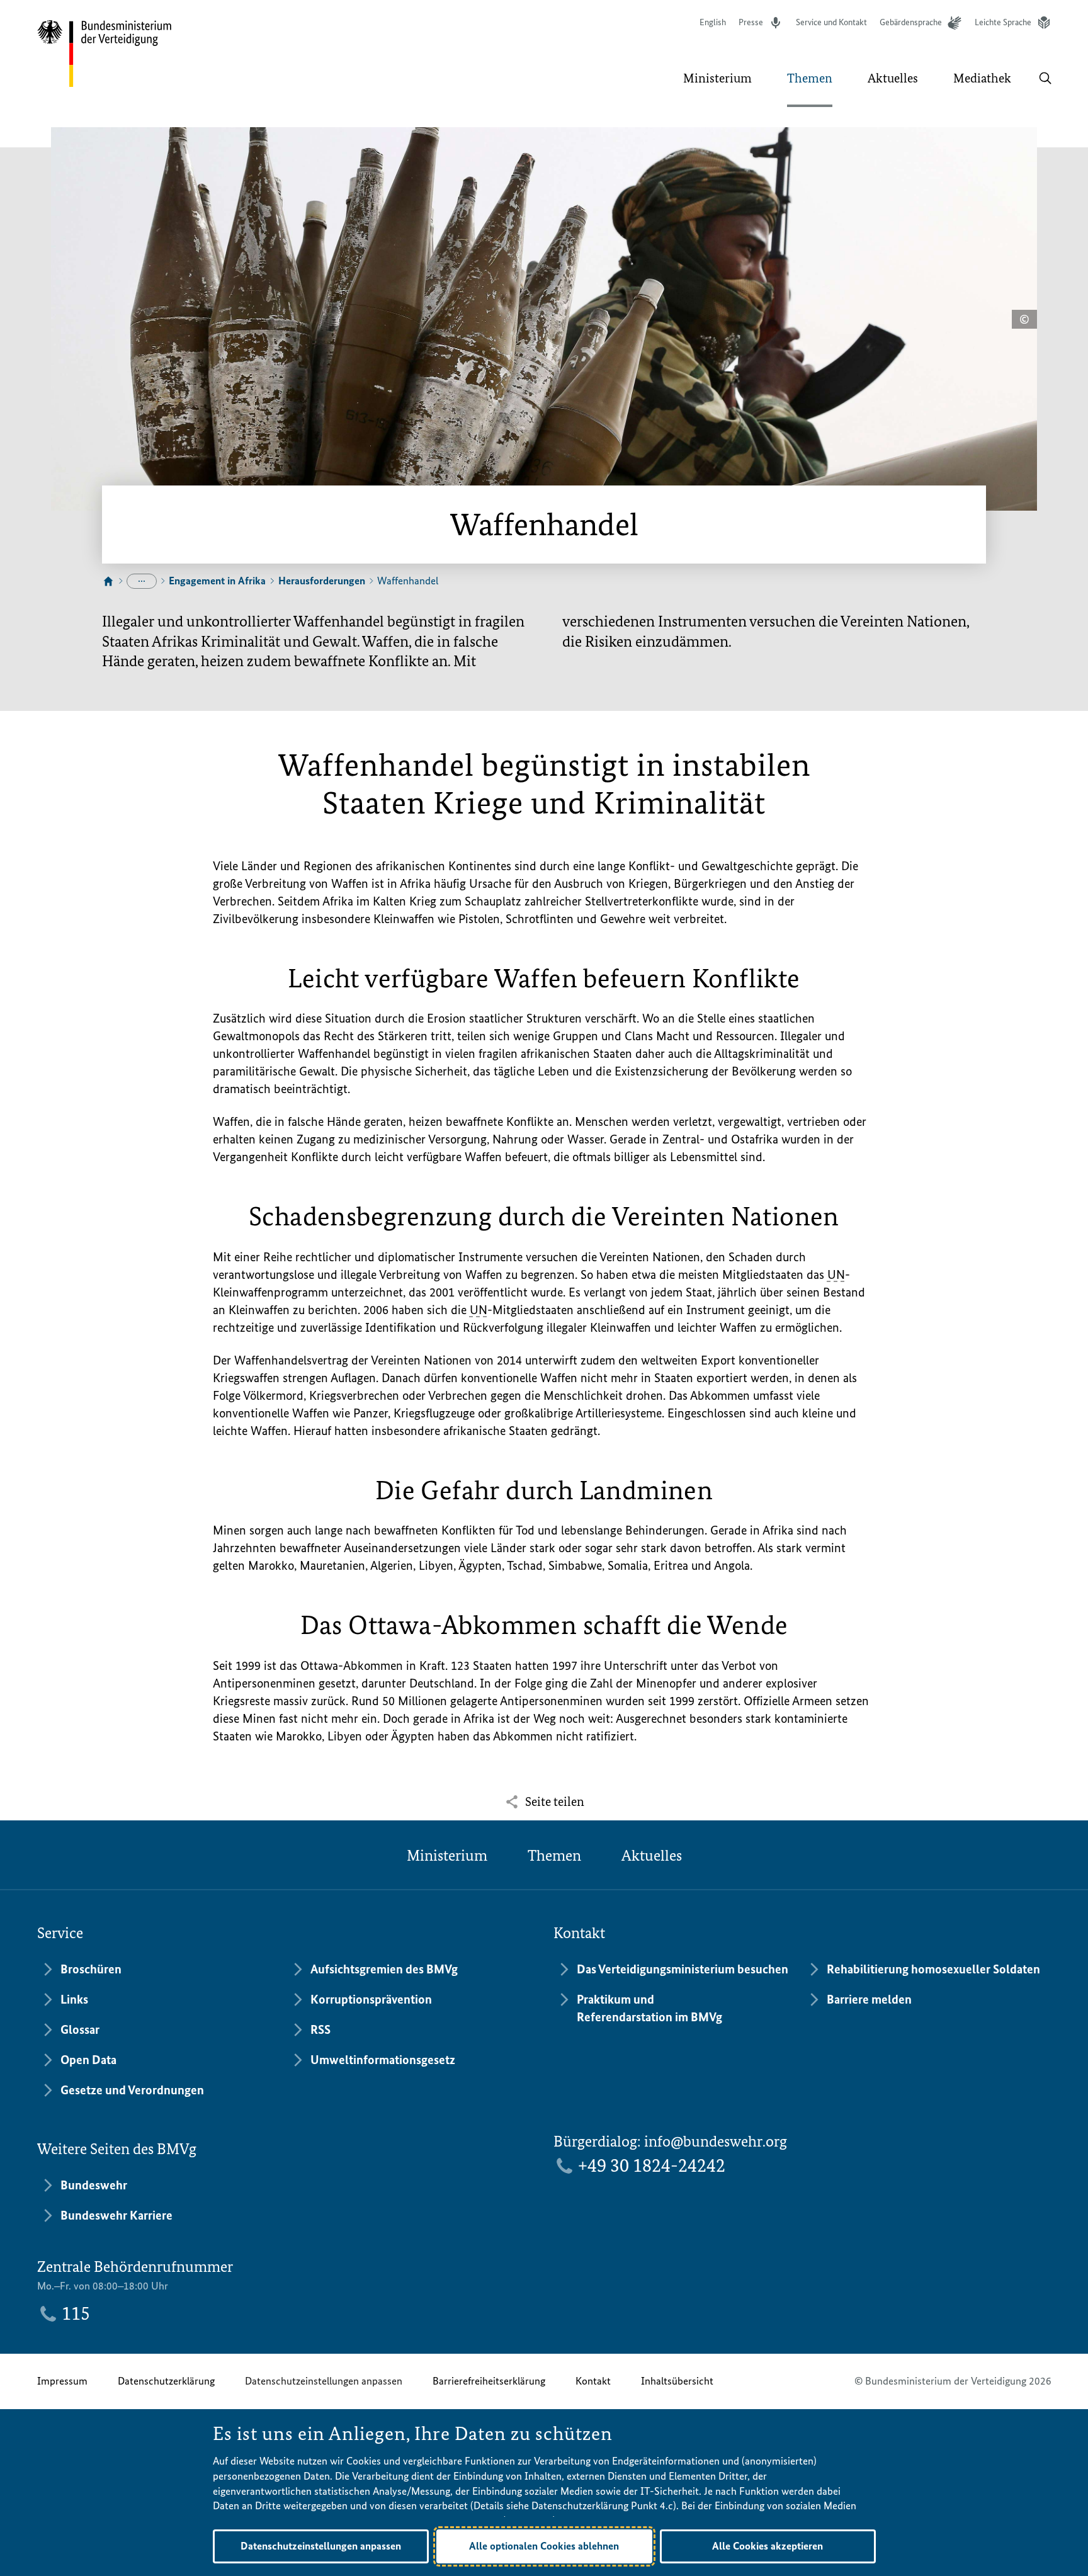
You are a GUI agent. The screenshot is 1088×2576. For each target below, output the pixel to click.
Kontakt (593, 2381)
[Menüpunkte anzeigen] (142, 581)
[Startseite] (108, 582)
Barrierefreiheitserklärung (489, 2381)
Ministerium (447, 1855)
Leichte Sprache (1003, 22)
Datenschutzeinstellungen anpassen (324, 2381)
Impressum (62, 2381)
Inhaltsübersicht (677, 2381)
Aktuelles (652, 1855)
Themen (554, 1855)
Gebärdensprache (911, 22)
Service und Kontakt (831, 22)
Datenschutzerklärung (166, 2381)
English (713, 22)
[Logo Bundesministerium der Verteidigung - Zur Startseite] (105, 54)
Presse (751, 22)
